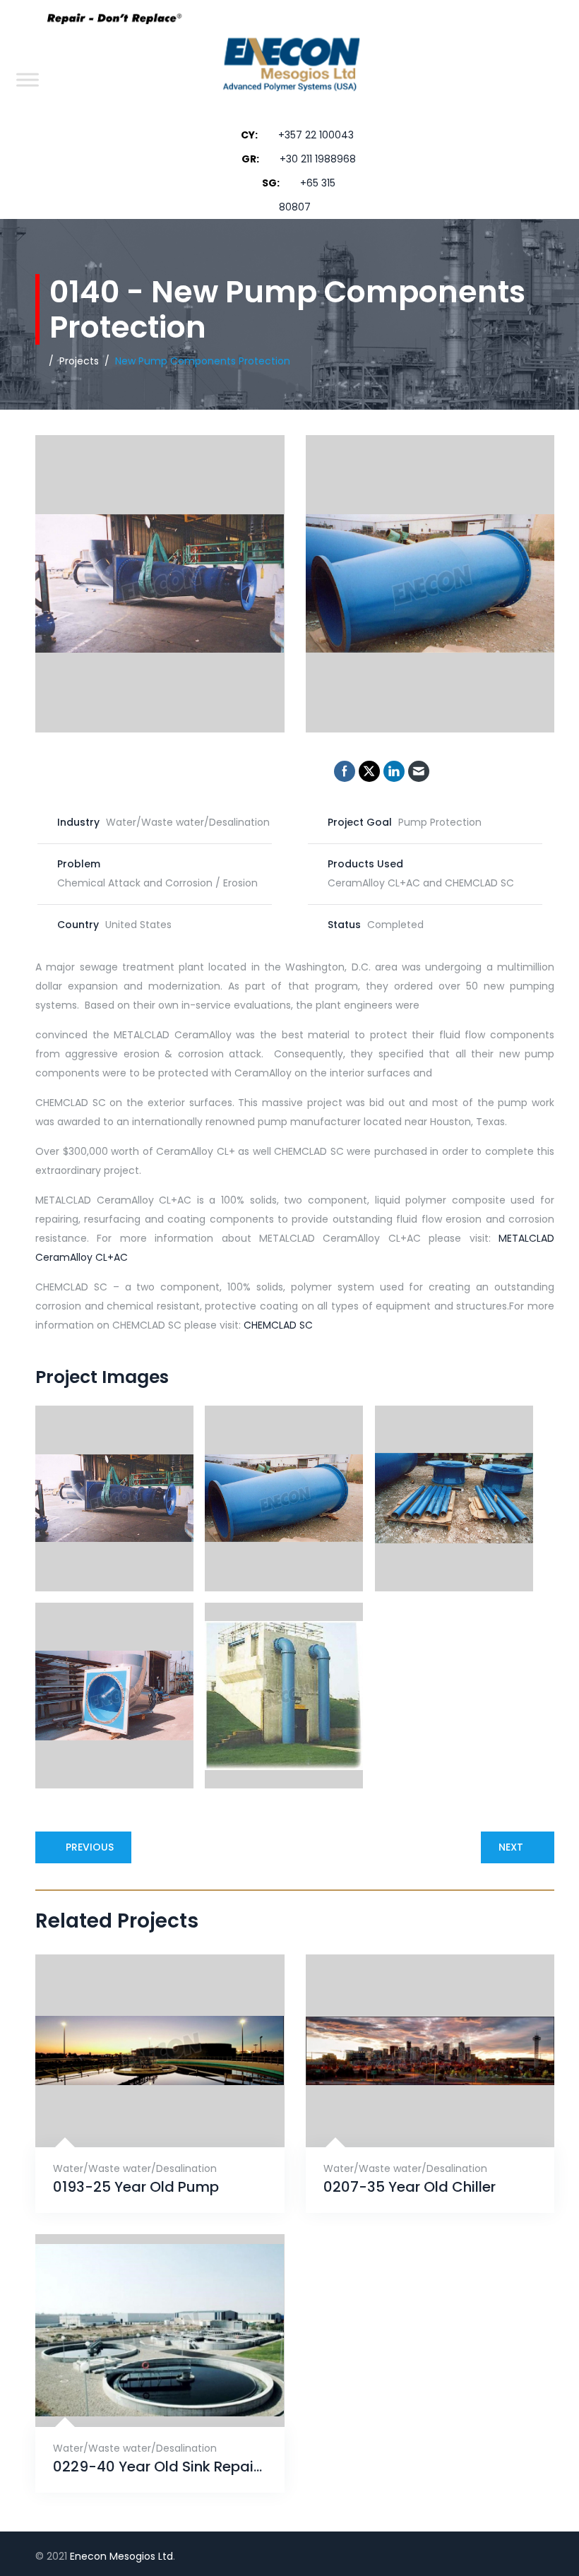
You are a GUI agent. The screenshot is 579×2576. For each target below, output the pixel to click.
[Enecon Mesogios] (287, 79)
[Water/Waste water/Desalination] (142, 2112)
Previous (90, 1847)
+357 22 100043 (316, 135)
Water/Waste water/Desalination (135, 2168)
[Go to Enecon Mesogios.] (39, 361)
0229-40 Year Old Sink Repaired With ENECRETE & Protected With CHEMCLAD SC (160, 2467)
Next (511, 1847)
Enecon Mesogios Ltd (121, 2556)
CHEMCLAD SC (278, 1325)
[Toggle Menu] (28, 79)
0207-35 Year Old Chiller (410, 2187)
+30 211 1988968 (318, 159)
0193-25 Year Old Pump (136, 2187)
